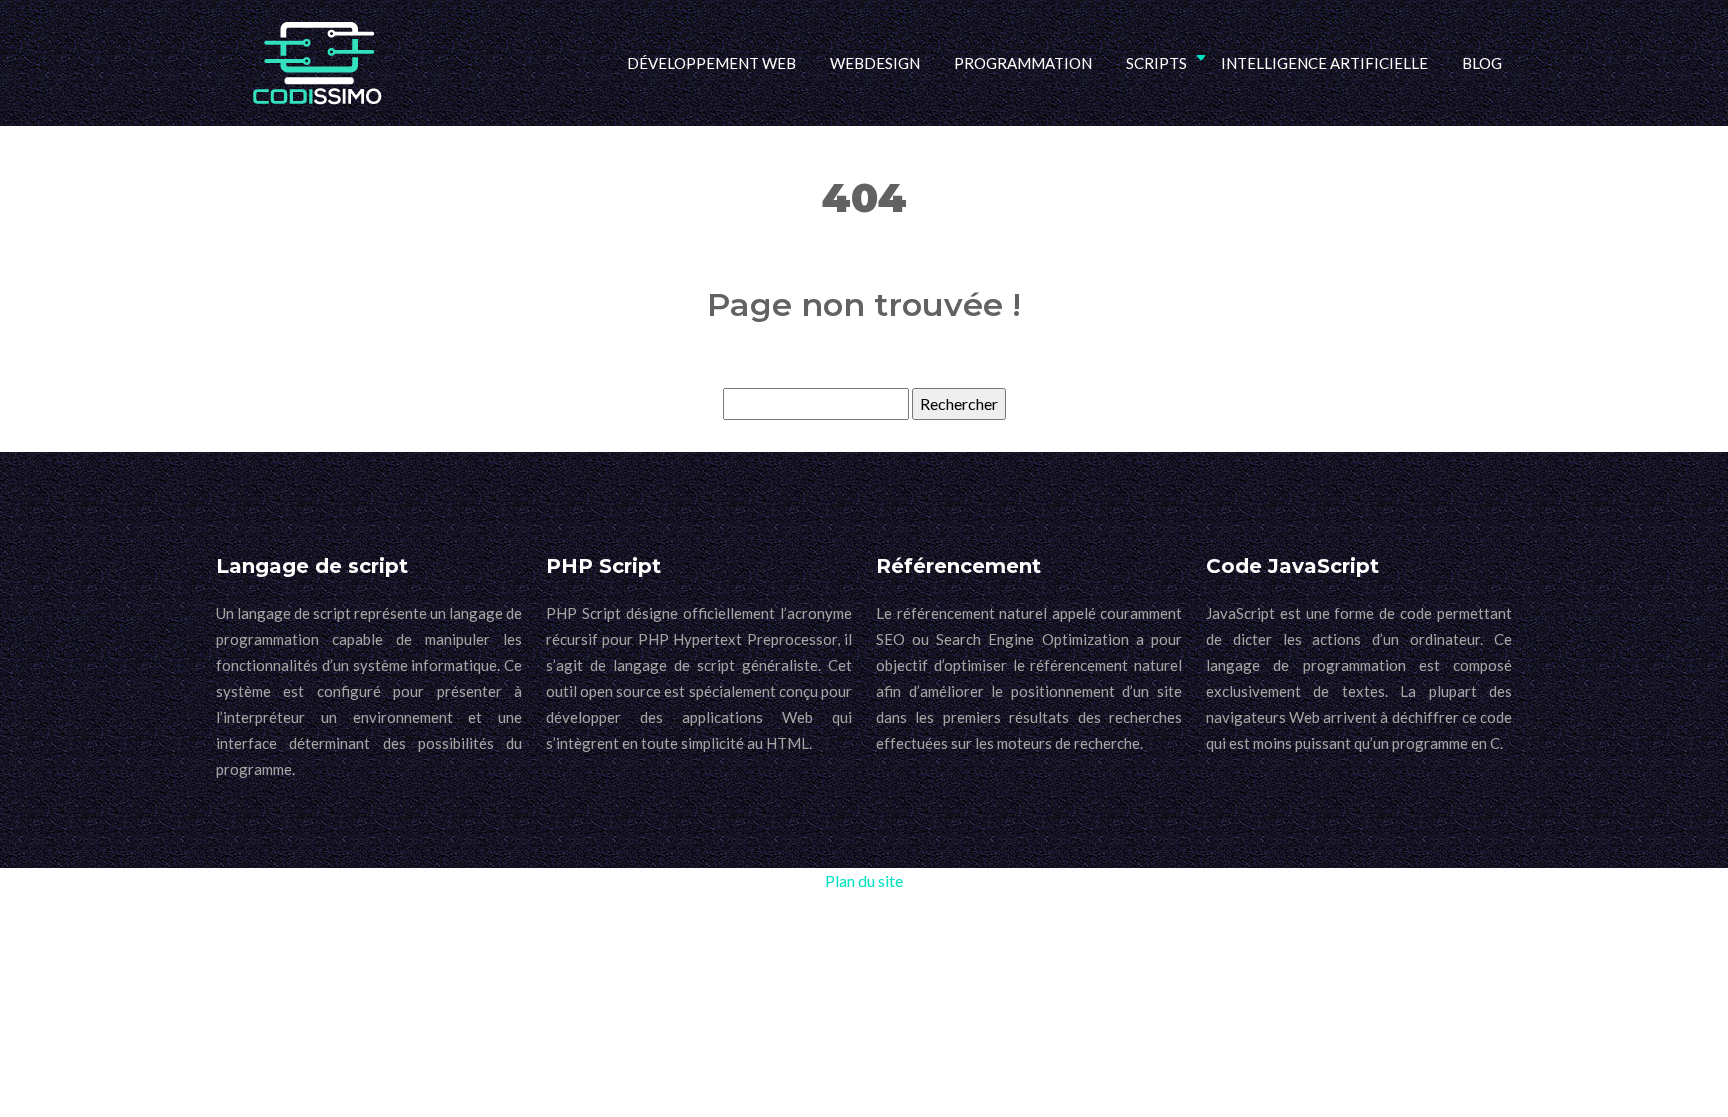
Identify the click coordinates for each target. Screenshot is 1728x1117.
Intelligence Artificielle (1324, 63)
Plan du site (864, 880)
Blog (1482, 63)
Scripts (1156, 63)
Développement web (711, 63)
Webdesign (875, 63)
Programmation (1023, 63)
